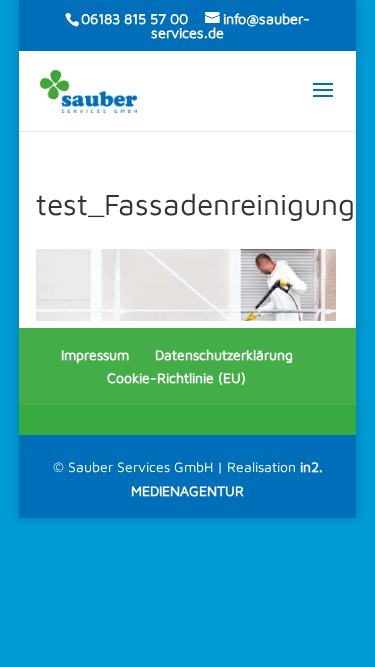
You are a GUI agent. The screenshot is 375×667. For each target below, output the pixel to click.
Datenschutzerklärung (224, 354)
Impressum (95, 354)
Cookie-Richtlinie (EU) (176, 377)
